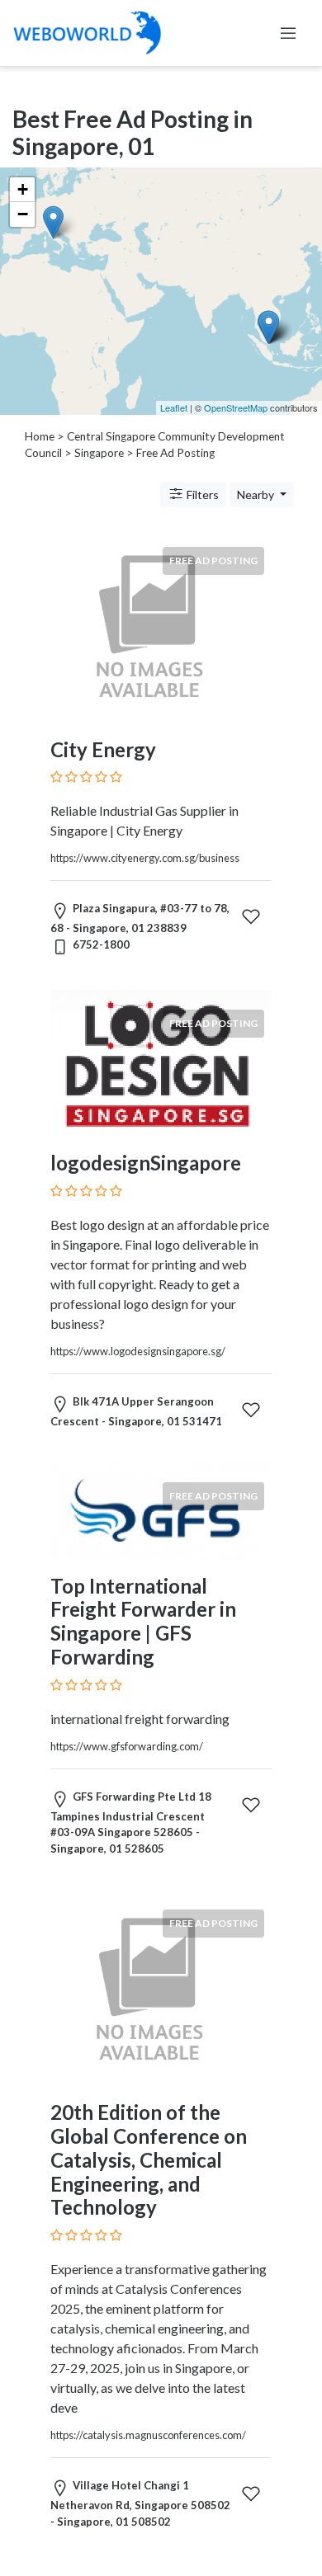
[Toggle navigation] (288, 33)
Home (40, 436)
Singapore (99, 453)
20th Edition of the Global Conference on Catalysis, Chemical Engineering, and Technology (149, 2159)
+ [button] (23, 189)
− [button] (23, 214)
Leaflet (174, 407)
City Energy (103, 749)
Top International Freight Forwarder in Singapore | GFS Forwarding (143, 1621)
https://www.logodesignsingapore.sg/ (138, 1351)
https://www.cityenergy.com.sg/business (145, 858)
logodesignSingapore (146, 1163)
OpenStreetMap (236, 407)
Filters (201, 494)
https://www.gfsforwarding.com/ (127, 1746)
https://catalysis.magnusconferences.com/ (148, 2435)
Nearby (257, 494)
